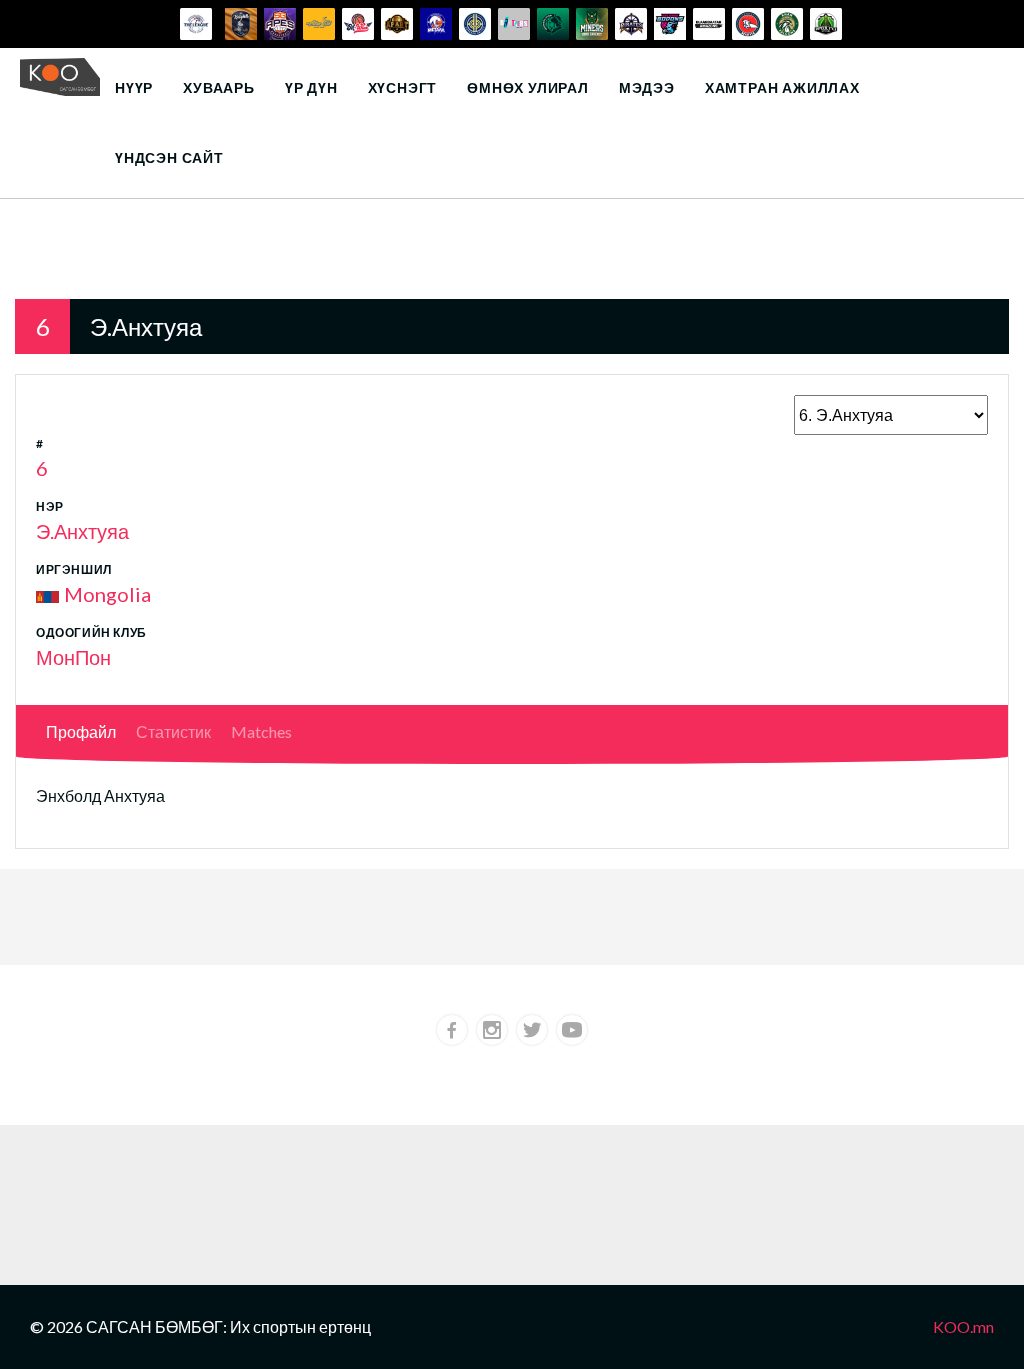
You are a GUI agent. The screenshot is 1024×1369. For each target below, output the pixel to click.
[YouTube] (572, 1030)
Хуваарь (219, 87)
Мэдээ (647, 87)
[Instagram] (492, 1030)
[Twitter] (532, 1030)
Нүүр (134, 87)
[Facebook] (452, 1030)
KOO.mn (963, 1326)
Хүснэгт (403, 87)
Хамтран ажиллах (782, 87)
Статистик (173, 731)
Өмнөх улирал (528, 87)
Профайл (81, 731)
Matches (261, 731)
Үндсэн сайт (169, 157)
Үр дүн (311, 87)
